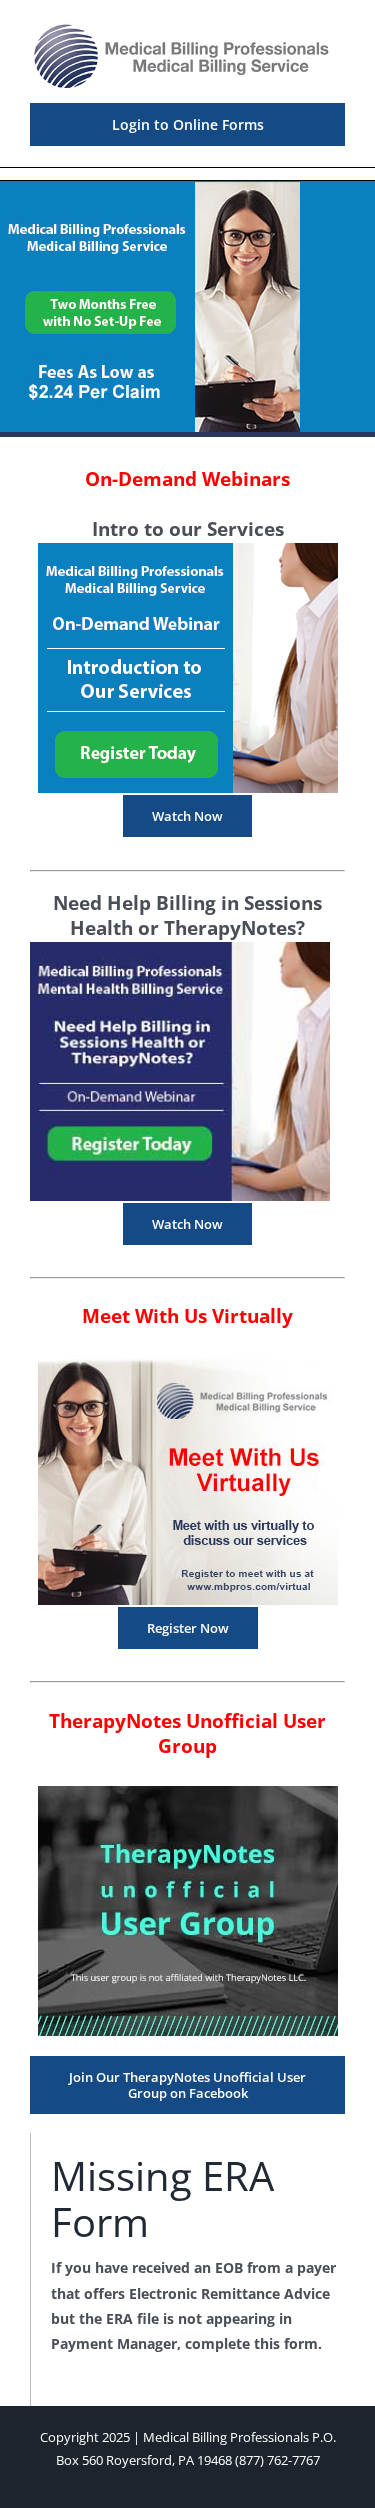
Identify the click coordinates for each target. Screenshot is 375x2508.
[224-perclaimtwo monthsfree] (150, 188)
